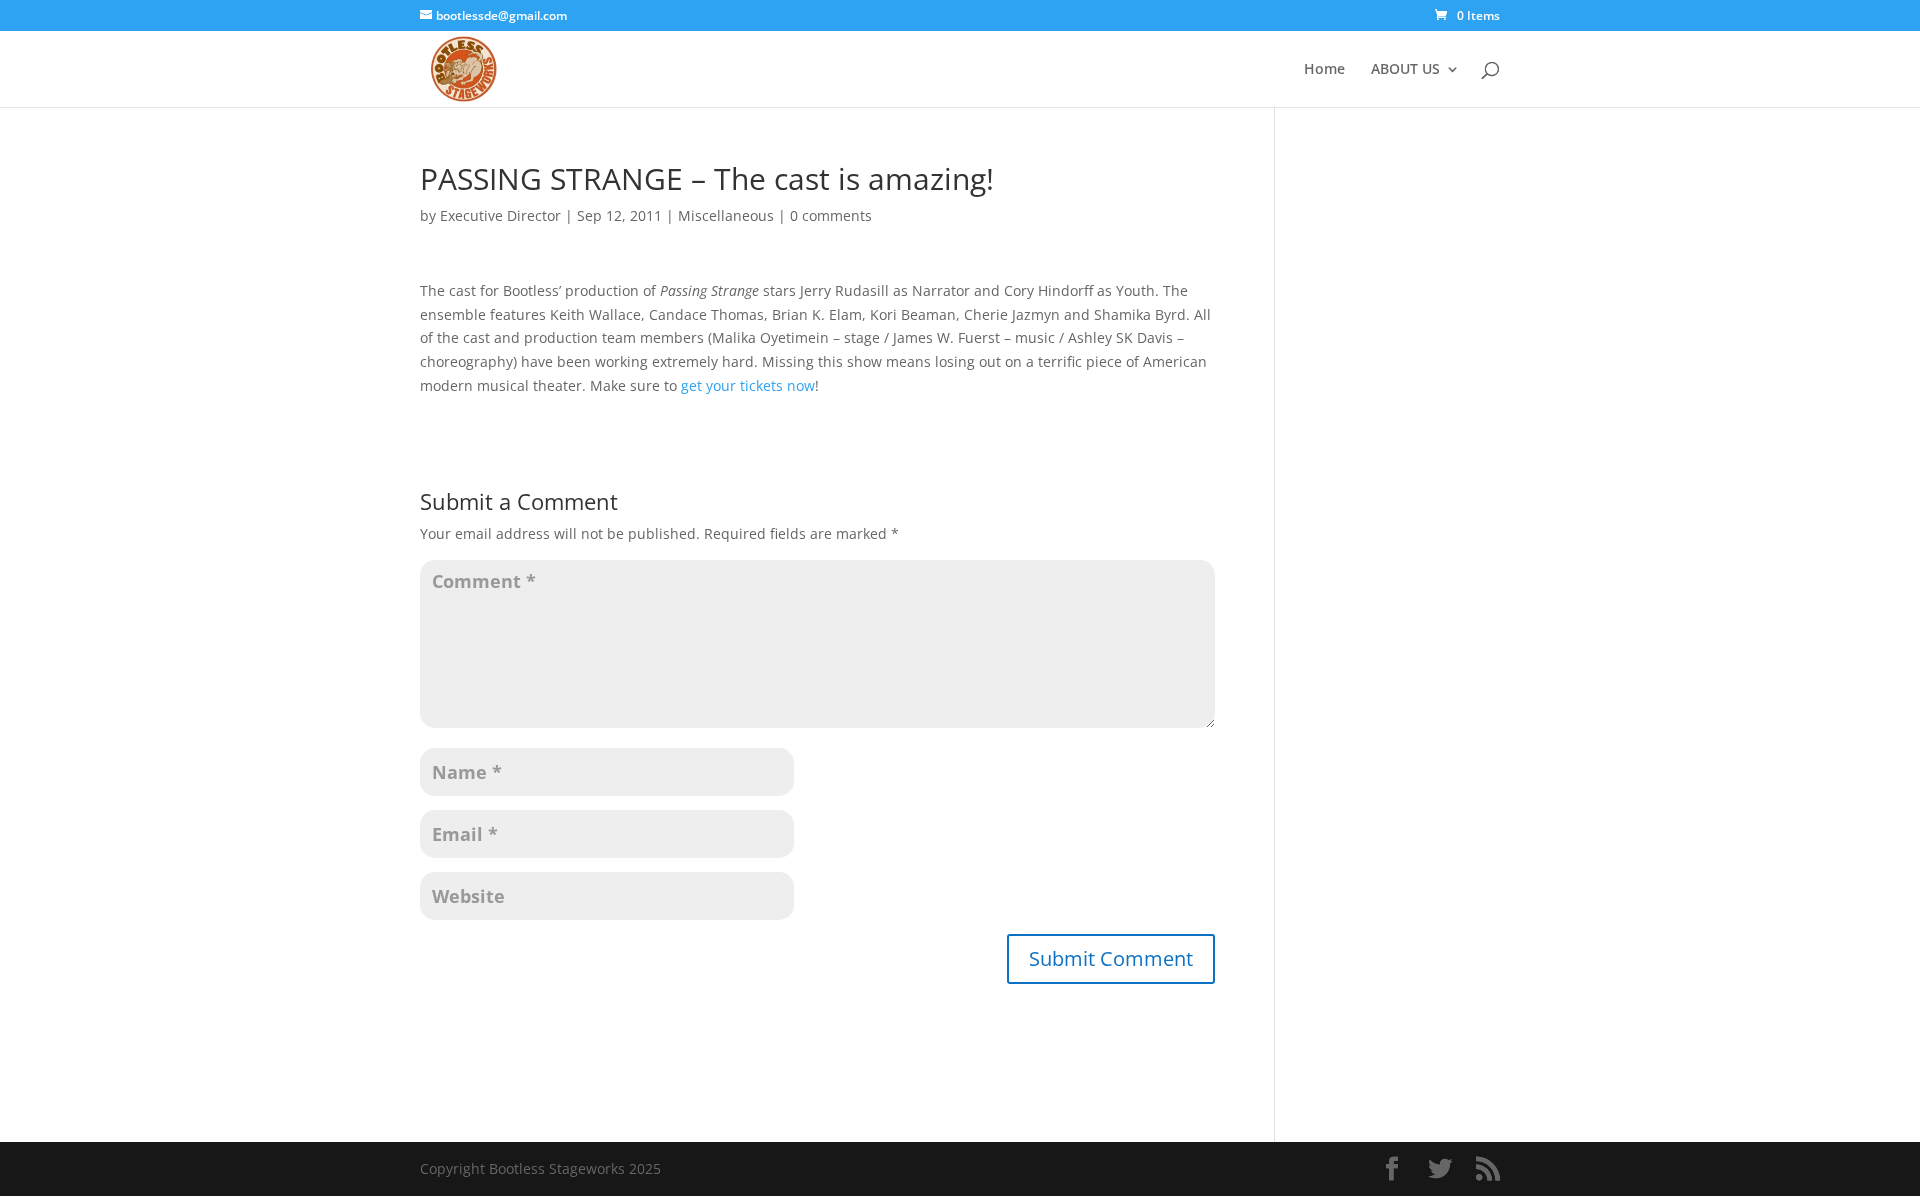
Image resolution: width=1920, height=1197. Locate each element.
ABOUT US (1405, 70)
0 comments (831, 215)
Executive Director (500, 215)
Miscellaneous (726, 215)
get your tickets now (748, 385)
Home (1324, 70)
